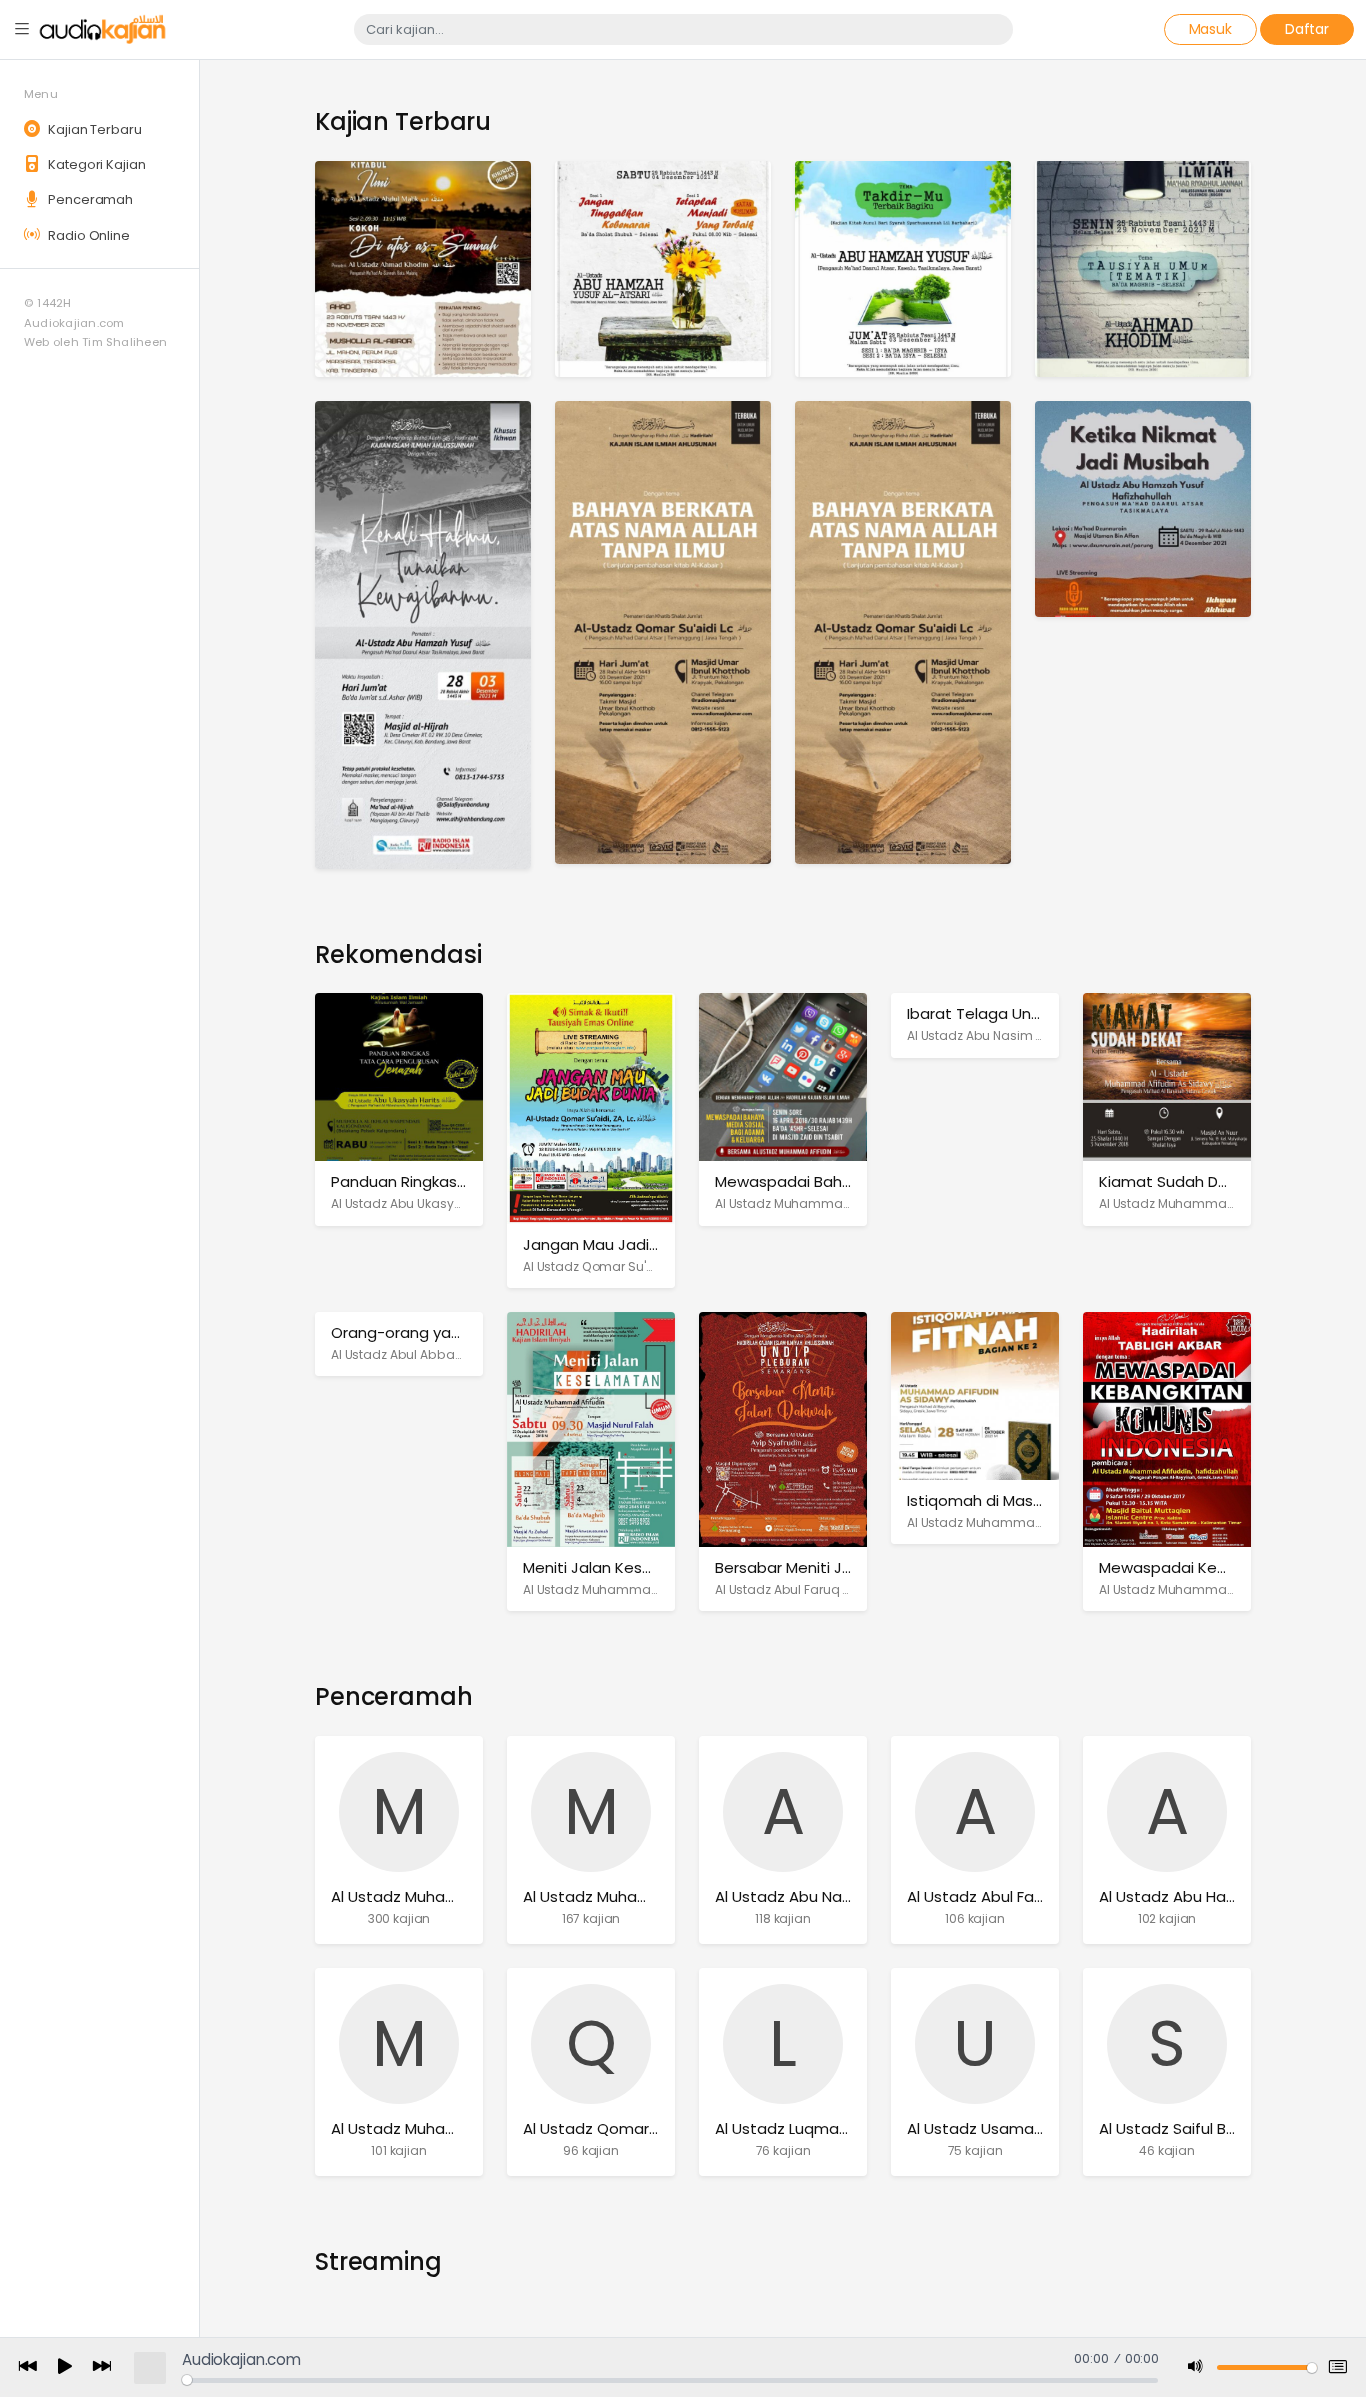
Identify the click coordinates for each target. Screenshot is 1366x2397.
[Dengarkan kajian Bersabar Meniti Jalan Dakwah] (783, 1428)
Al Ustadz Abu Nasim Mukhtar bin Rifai (1021, 1035)
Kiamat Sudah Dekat (1175, 1181)
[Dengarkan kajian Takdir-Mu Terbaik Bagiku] (903, 267)
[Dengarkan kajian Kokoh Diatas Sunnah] (423, 267)
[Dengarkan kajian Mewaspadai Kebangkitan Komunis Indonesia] (1167, 1428)
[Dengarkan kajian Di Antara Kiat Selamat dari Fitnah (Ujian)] (1143, 267)
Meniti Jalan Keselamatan (619, 1567)
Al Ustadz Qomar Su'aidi (596, 1266)
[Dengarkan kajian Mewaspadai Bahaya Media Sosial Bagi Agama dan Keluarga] (783, 1076)
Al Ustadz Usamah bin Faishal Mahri (1036, 2128)
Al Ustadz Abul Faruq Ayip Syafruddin (827, 1589)
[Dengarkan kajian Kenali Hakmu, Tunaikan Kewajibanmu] (423, 633)
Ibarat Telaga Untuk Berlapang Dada (1042, 1013)
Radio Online (87, 235)
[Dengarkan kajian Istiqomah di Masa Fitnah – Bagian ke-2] (975, 1394)
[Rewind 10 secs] (28, 2367)
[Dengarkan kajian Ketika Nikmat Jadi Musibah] (1143, 507)
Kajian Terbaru (93, 129)
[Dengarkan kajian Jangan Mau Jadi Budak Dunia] (591, 1107)
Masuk (1210, 29)
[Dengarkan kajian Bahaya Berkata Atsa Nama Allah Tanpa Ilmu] (663, 631)
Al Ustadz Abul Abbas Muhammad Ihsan (455, 1354)
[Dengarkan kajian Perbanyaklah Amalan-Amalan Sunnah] (903, 631)
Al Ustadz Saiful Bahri (1176, 2128)
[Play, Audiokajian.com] (65, 2368)
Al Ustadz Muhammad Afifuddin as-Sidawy (847, 1203)
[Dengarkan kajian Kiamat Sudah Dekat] (1167, 1076)
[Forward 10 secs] (102, 2367)
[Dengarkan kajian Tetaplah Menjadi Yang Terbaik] (663, 267)
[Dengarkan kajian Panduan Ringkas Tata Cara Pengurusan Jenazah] (399, 1076)
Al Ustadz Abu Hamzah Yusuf (1206, 1896)
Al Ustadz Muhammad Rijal (429, 2128)
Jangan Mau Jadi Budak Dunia (633, 1244)
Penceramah (89, 199)
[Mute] (1196, 2367)
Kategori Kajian (95, 164)
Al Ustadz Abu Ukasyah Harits (419, 1203)
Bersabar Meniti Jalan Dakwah (825, 1567)
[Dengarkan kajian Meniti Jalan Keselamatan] (591, 1428)
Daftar (1307, 29)
